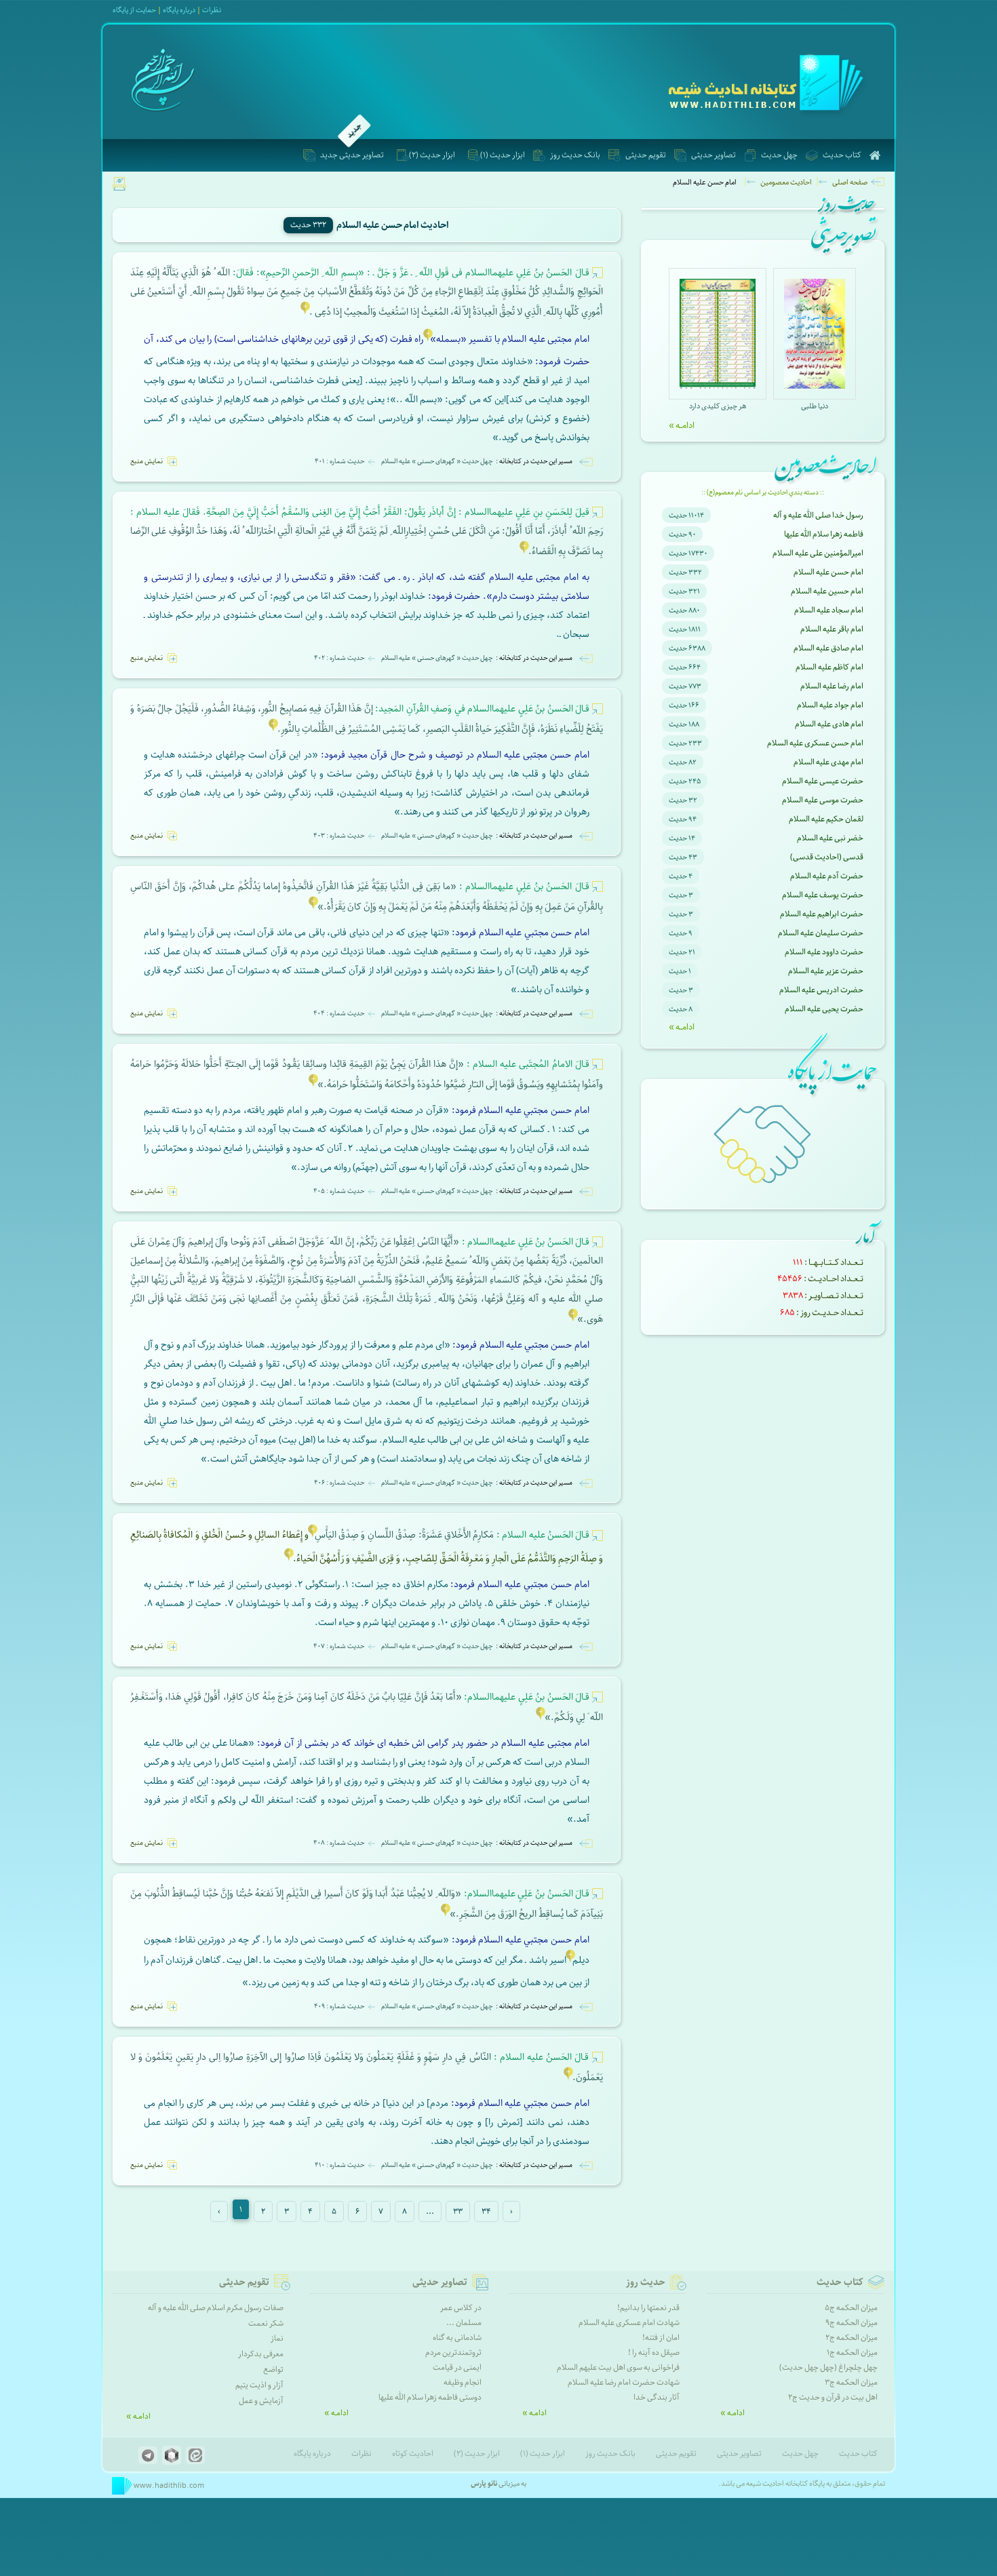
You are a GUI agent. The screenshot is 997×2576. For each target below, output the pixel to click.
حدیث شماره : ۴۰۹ (339, 2006)
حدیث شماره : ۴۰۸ (339, 1843)
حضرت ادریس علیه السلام (821, 990)
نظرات (212, 10)
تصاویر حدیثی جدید (352, 155)
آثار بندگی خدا (657, 2397)
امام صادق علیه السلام (828, 648)
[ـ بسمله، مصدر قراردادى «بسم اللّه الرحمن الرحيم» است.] (428, 339)
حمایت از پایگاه (134, 10)
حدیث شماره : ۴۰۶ (339, 1483)
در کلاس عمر (461, 2308)
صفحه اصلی (850, 182)
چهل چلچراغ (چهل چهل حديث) (828, 2367)
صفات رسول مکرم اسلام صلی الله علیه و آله (216, 2308)
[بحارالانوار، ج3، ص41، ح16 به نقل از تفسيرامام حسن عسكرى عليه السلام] (305, 312)
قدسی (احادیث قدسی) (827, 857)
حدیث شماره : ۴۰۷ (339, 1646)
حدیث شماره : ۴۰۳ (339, 836)
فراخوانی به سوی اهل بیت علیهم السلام (618, 2367)
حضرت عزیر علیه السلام (826, 971)
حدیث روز (646, 2282)
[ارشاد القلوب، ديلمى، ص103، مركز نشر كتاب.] (313, 1085)
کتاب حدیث (842, 155)
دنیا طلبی (815, 406)
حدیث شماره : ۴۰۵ (339, 1191)
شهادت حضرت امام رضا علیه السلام (624, 2382)
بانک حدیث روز (575, 155)
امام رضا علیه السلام (832, 686)
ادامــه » (682, 425)
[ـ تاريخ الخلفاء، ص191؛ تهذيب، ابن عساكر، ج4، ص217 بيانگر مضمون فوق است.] (524, 552)
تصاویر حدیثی (713, 155)
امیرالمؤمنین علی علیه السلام (818, 553)
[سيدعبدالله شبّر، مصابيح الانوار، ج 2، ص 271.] (568, 2078)
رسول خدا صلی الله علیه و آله (818, 515)
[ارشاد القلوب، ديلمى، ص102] (313, 907)
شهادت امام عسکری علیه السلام (629, 2323)
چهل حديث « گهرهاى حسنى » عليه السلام (437, 461)
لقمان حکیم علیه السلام (826, 819)
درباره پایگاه (312, 2454)
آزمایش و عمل (261, 2401)
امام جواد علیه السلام (830, 705)
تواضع (273, 2369)
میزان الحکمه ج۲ (852, 2338)
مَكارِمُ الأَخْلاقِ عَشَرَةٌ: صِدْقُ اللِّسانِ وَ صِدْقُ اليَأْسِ (452, 1535)
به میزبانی (498, 2483)
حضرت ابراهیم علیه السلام (822, 914)
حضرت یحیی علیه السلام (824, 1009)
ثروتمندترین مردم (453, 2353)
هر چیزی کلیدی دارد (718, 406)
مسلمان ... (464, 2323)
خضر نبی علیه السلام (830, 838)
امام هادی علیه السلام (829, 724)
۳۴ (486, 2211)
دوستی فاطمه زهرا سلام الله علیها (430, 2397)
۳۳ (458, 2211)
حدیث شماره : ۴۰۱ (339, 461)
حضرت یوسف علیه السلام (823, 895)
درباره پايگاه (179, 10)
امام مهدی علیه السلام (828, 762)
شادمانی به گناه (457, 2338)
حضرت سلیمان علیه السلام (821, 933)
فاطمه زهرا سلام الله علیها (824, 534)
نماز (277, 2338)
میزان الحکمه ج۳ (851, 2382)
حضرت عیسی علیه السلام (823, 781)
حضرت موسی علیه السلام (823, 800)
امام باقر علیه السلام (832, 629)
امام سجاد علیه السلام (829, 610)
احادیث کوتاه (413, 2454)
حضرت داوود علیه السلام (824, 952)
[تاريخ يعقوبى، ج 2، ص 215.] (289, 1559)
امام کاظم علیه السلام (829, 667)
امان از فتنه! (661, 2338)
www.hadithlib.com (168, 2485)
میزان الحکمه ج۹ (852, 2323)
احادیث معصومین (786, 182)
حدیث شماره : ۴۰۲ (339, 658)
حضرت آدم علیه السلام (827, 876)
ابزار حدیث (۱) (503, 155)
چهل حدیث (779, 155)
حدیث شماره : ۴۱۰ (339, 2165)
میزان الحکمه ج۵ (851, 2308)
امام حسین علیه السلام (827, 591)
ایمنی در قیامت (457, 2367)
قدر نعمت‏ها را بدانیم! (648, 2308)
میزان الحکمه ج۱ (852, 2353)
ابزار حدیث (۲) (432, 155)
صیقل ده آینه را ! (654, 2353)
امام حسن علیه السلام (828, 572)
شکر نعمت (266, 2323)
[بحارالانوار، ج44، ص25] (446, 1914)
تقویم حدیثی (646, 155)
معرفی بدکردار (261, 2354)
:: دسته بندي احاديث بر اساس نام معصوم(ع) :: (763, 492)
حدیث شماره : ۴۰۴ (339, 1013)
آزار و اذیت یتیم (259, 2385)
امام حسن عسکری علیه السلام (815, 743)
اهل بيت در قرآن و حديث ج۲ (833, 2397)
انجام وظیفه (463, 2382)
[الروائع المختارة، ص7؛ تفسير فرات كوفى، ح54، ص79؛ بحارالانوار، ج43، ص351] (541, 1718)
